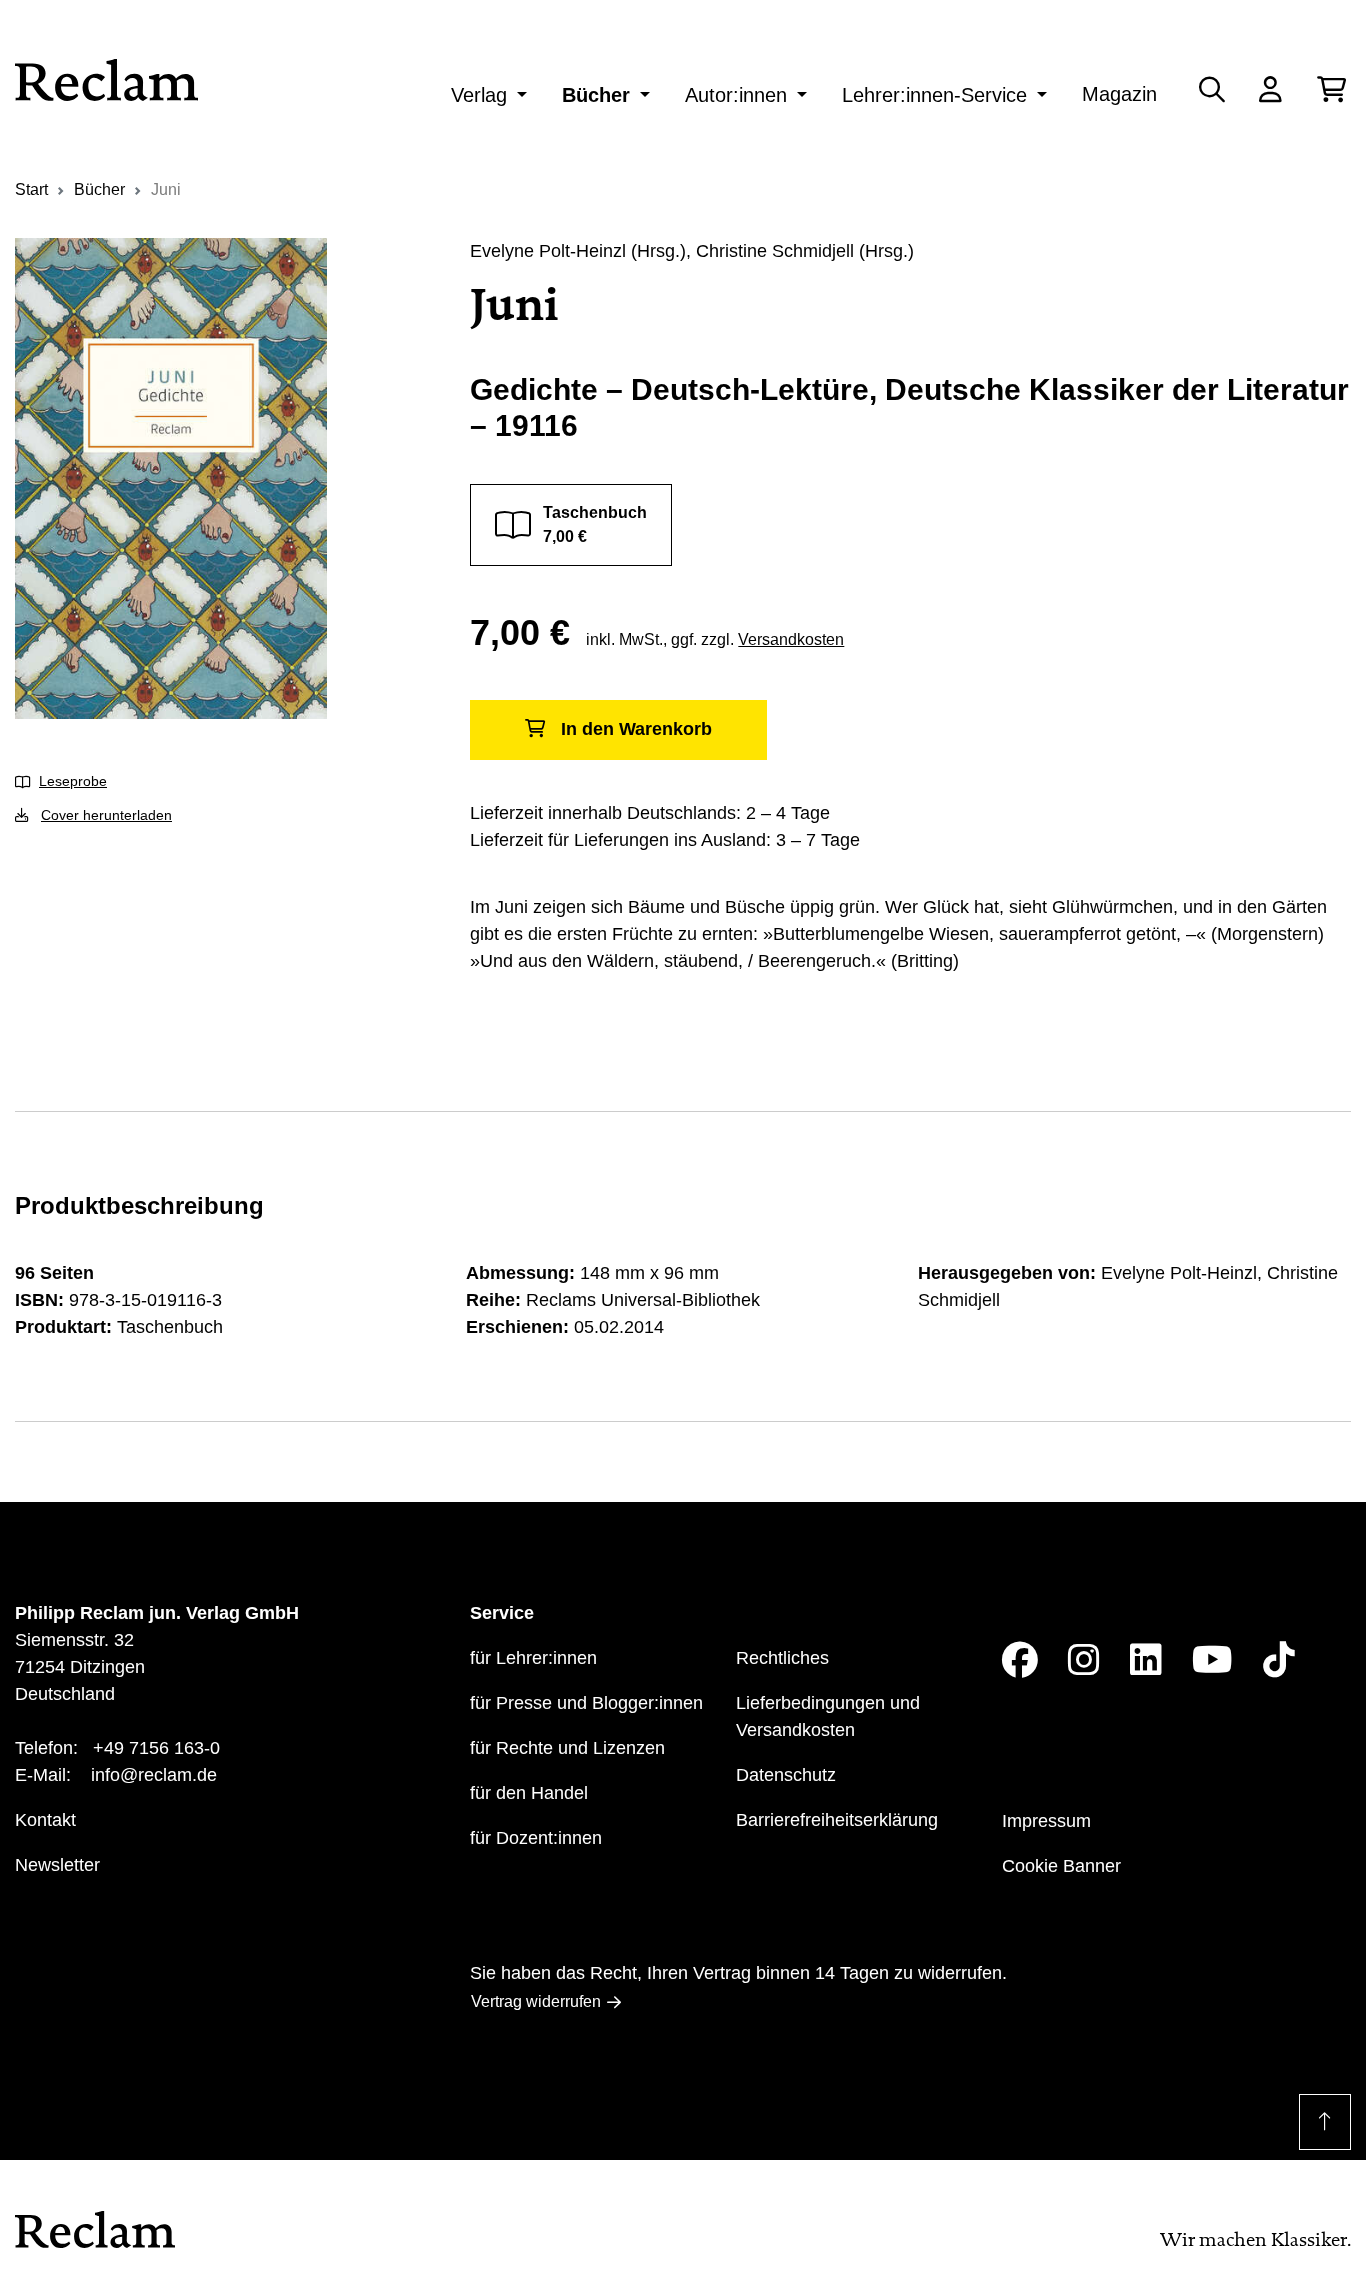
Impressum (1046, 1821)
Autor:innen (736, 95)
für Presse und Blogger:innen (586, 1703)
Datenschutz (786, 1775)
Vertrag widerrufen (536, 2001)
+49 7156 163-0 (156, 1748)
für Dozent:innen (536, 1838)
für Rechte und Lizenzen (567, 1748)
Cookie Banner (1061, 1866)
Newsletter (57, 1865)
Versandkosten (791, 639)
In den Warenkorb (636, 729)
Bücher (596, 95)
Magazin (1119, 94)
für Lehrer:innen (533, 1658)
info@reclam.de (154, 1775)
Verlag (479, 95)
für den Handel (529, 1793)
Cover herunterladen (106, 815)
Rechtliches (782, 1658)
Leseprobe (73, 781)
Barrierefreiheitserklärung (837, 1820)
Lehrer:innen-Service (934, 95)
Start (31, 189)
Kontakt (45, 1820)
